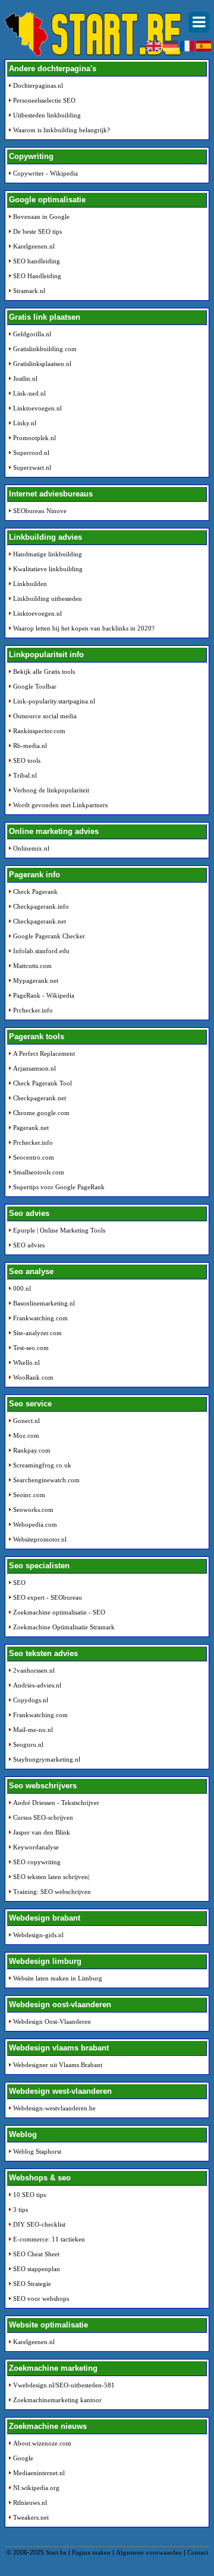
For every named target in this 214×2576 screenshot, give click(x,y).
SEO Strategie (32, 2284)
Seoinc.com (29, 1495)
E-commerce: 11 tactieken (49, 2239)
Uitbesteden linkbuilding (47, 115)
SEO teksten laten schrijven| (51, 1877)
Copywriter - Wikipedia (45, 173)
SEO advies (29, 1245)
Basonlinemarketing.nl (44, 1303)
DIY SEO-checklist (39, 2224)
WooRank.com (33, 1377)
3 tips (21, 2209)
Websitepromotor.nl (40, 1539)
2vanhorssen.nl (34, 1670)
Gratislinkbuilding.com (45, 349)
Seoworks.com (33, 1510)
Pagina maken (91, 2552)
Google (23, 2458)
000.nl (22, 1288)
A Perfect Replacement (44, 1053)
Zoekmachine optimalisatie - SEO (59, 1612)
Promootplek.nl (34, 438)
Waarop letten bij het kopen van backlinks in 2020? (84, 628)
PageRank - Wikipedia (44, 995)
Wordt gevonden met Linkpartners (60, 805)
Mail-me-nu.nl (33, 1730)
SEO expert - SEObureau (48, 1597)
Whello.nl (26, 1362)
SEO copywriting (37, 1862)
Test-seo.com (31, 1348)
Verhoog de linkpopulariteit (51, 790)
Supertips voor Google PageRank (59, 1187)
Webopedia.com (35, 1524)
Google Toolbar (35, 686)
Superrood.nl (31, 453)
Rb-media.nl (30, 746)
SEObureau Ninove (40, 511)
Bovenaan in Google (41, 216)
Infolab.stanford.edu (41, 951)
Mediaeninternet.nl (39, 2473)
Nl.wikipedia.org (36, 2488)
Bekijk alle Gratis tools (44, 671)
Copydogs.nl (31, 1700)
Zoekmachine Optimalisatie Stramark (64, 1627)
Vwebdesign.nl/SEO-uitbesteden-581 (64, 2385)
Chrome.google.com (41, 1113)
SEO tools (27, 760)
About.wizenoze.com (42, 2443)
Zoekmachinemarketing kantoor (57, 2400)
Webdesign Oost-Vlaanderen (52, 2021)
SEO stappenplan (37, 2269)
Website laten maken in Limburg (58, 1978)
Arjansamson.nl (34, 1068)
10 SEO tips (29, 2195)
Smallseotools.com (39, 1172)
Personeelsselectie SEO (44, 100)
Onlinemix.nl (31, 848)
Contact (198, 2552)
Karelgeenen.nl (34, 246)
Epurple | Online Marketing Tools (59, 1230)
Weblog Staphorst (37, 2151)
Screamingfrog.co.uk (42, 1465)
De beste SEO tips (37, 231)
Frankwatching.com (40, 1318)
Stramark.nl (29, 291)
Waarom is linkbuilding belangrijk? (62, 130)
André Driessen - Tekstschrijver (56, 1803)
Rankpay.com (32, 1450)
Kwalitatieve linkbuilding (48, 569)
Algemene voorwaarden (149, 2552)
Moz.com (26, 1435)
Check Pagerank (35, 891)
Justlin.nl (25, 378)
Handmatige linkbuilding (48, 554)
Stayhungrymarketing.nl (47, 1759)
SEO (19, 1582)
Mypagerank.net (36, 980)
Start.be (56, 2552)
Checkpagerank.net (40, 921)
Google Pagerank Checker (49, 936)
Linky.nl (25, 423)
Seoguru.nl (28, 1744)
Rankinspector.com (39, 731)
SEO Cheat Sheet (36, 2254)
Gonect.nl (26, 1421)
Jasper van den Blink (42, 1832)
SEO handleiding (37, 261)
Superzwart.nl (32, 467)
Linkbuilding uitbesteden (48, 598)
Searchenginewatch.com (46, 1480)
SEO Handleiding (37, 276)
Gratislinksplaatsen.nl (42, 364)
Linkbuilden (30, 584)
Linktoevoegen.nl (37, 408)
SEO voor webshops (41, 2298)
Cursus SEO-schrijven (43, 1817)
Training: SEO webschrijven (52, 1892)
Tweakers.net (31, 2517)
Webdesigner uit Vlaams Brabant (58, 2065)
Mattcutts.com (32, 966)
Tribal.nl (25, 775)
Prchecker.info (33, 1010)
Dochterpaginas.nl (38, 85)
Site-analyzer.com (37, 1333)
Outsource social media (45, 716)
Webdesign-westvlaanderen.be (54, 2108)
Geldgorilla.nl (32, 334)
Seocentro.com (34, 1157)
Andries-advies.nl (37, 1685)
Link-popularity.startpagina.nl (54, 701)
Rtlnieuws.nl (30, 2502)
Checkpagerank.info (41, 906)
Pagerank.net (31, 1128)
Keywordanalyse (36, 1847)
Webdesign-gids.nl (38, 1935)
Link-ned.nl (29, 393)
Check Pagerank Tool (43, 1083)
